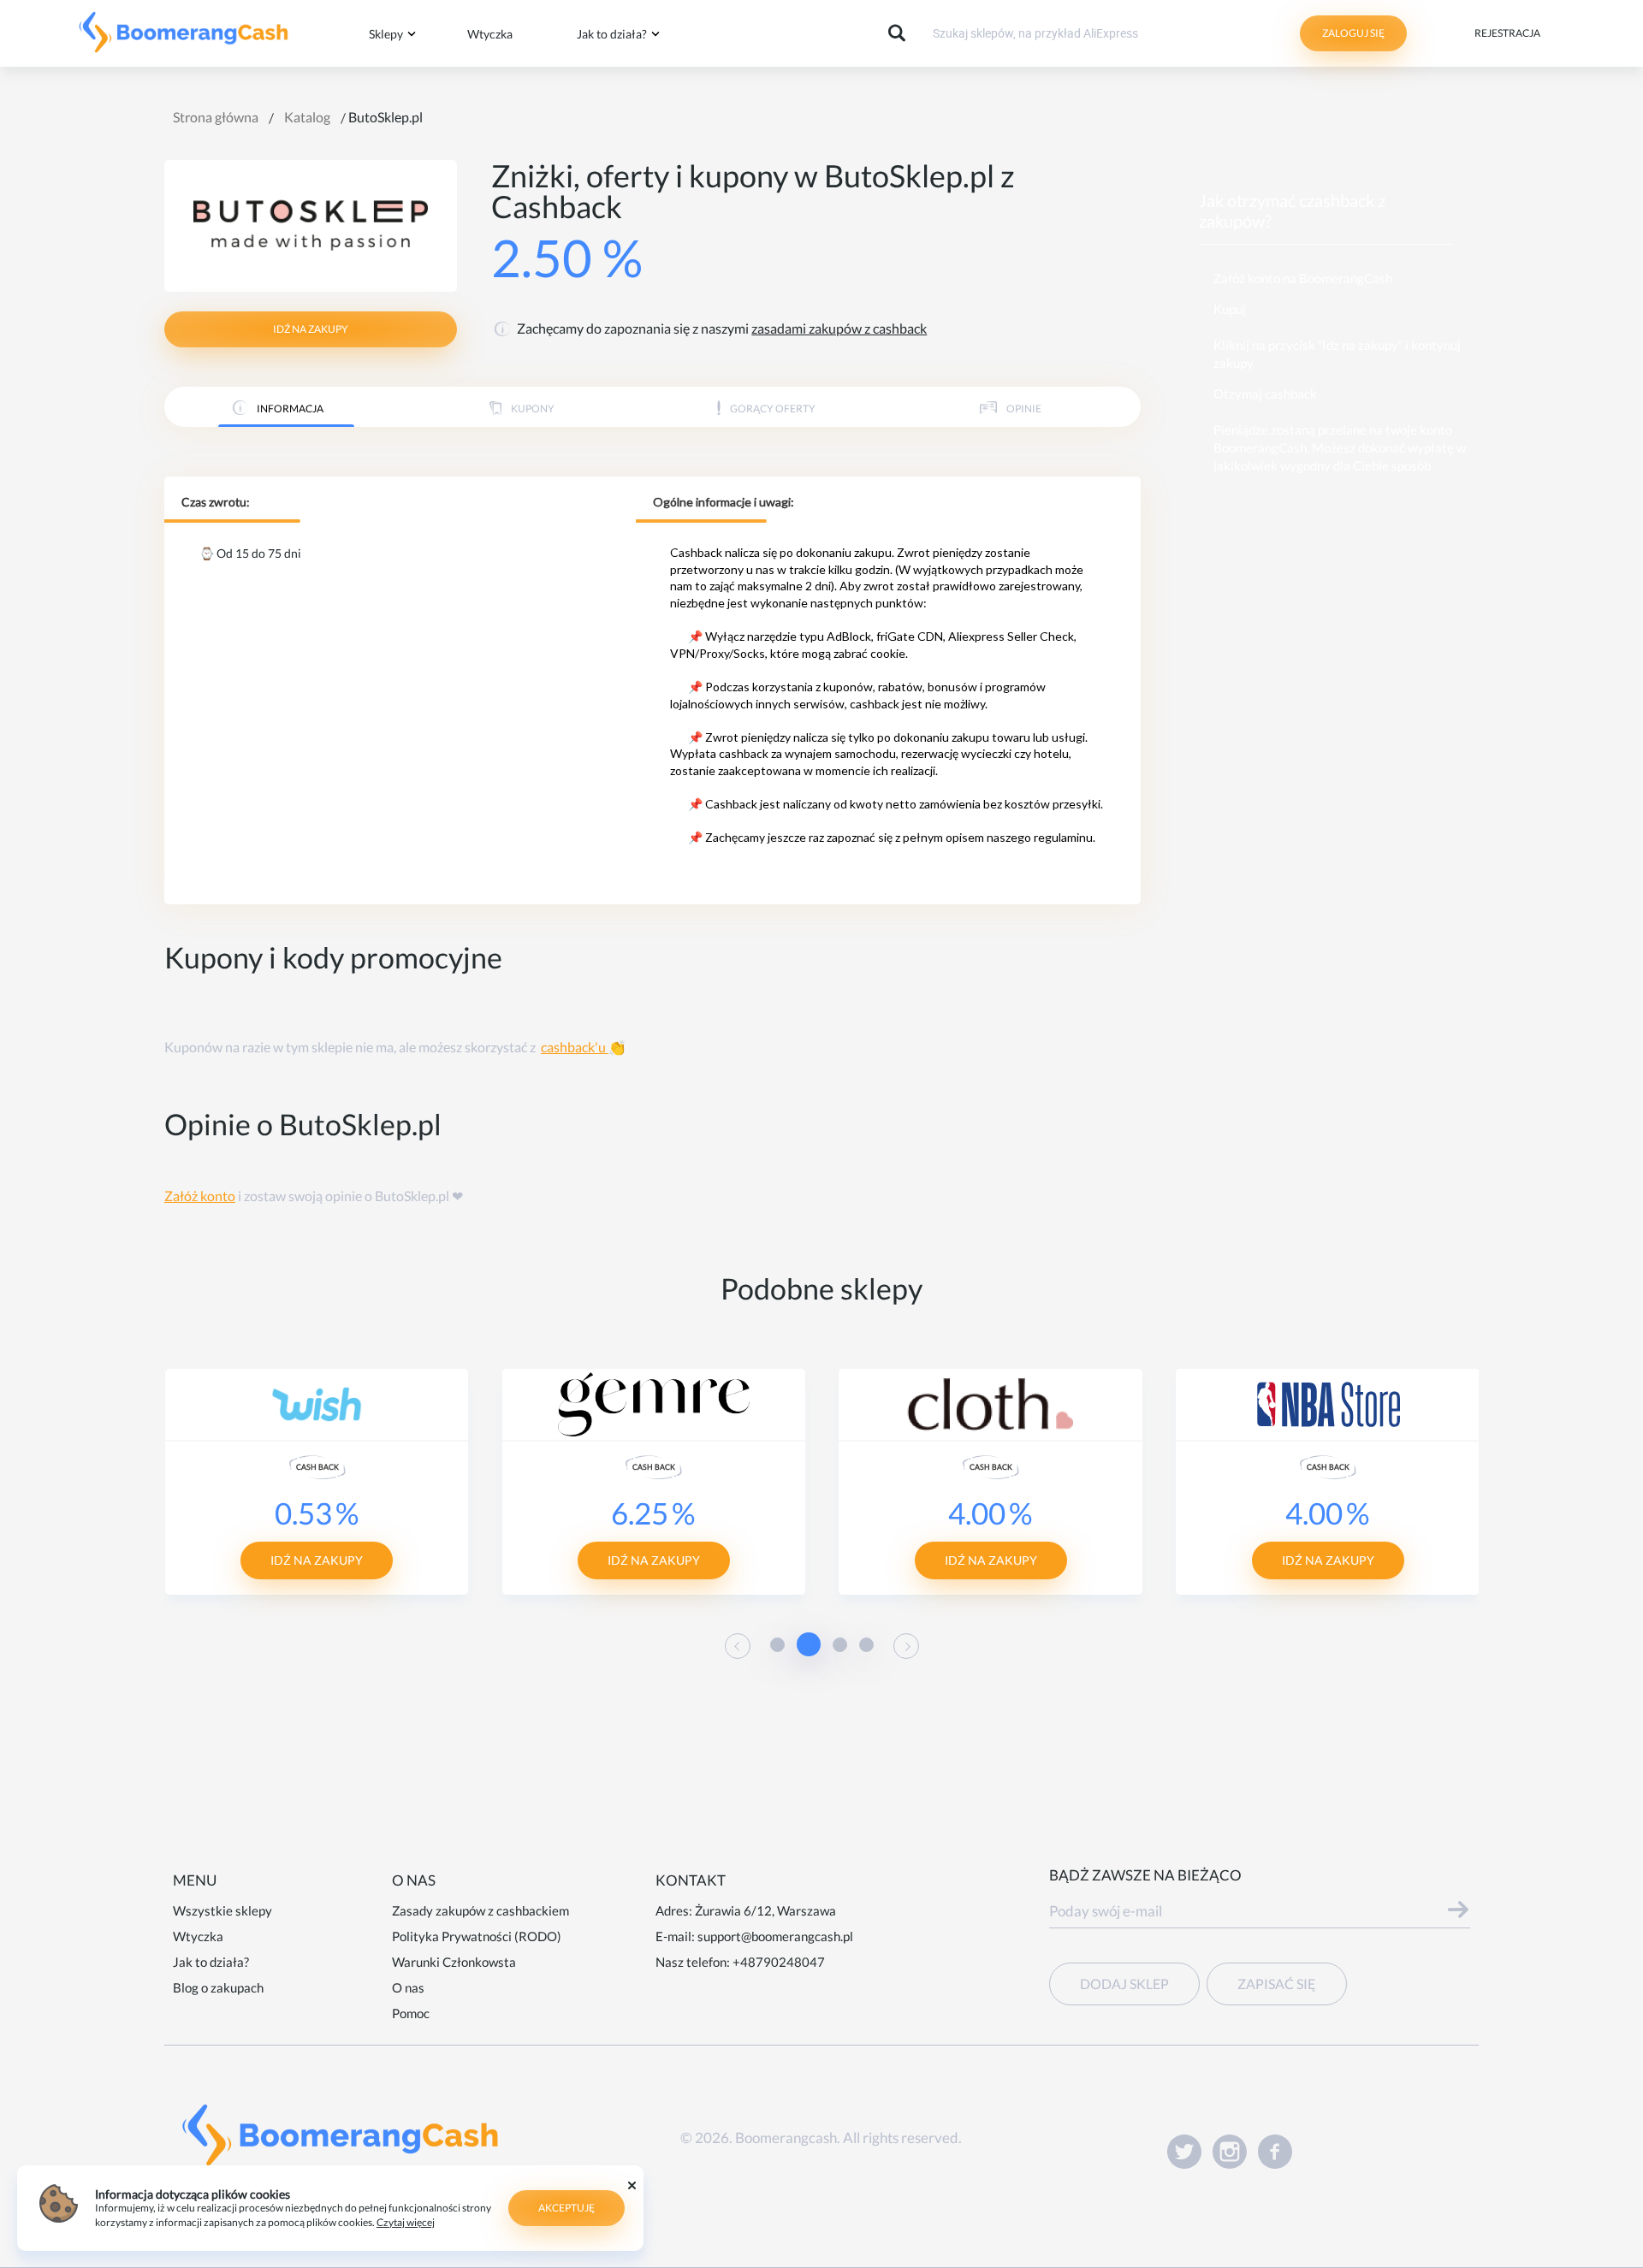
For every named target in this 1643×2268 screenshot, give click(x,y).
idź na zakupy (311, 329)
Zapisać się (1277, 1984)
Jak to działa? (612, 34)
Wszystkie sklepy (222, 1910)
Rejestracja (1507, 33)
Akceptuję (566, 2208)
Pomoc (411, 2013)
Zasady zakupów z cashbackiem (480, 1910)
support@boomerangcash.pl (775, 1936)
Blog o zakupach (218, 1987)
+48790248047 (779, 1962)
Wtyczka (490, 34)
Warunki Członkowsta (454, 1962)
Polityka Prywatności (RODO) (477, 1936)
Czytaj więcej (406, 2222)
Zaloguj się (1353, 33)
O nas (408, 1987)
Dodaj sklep (1124, 1984)
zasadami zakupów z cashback (839, 328)
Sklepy (386, 34)
